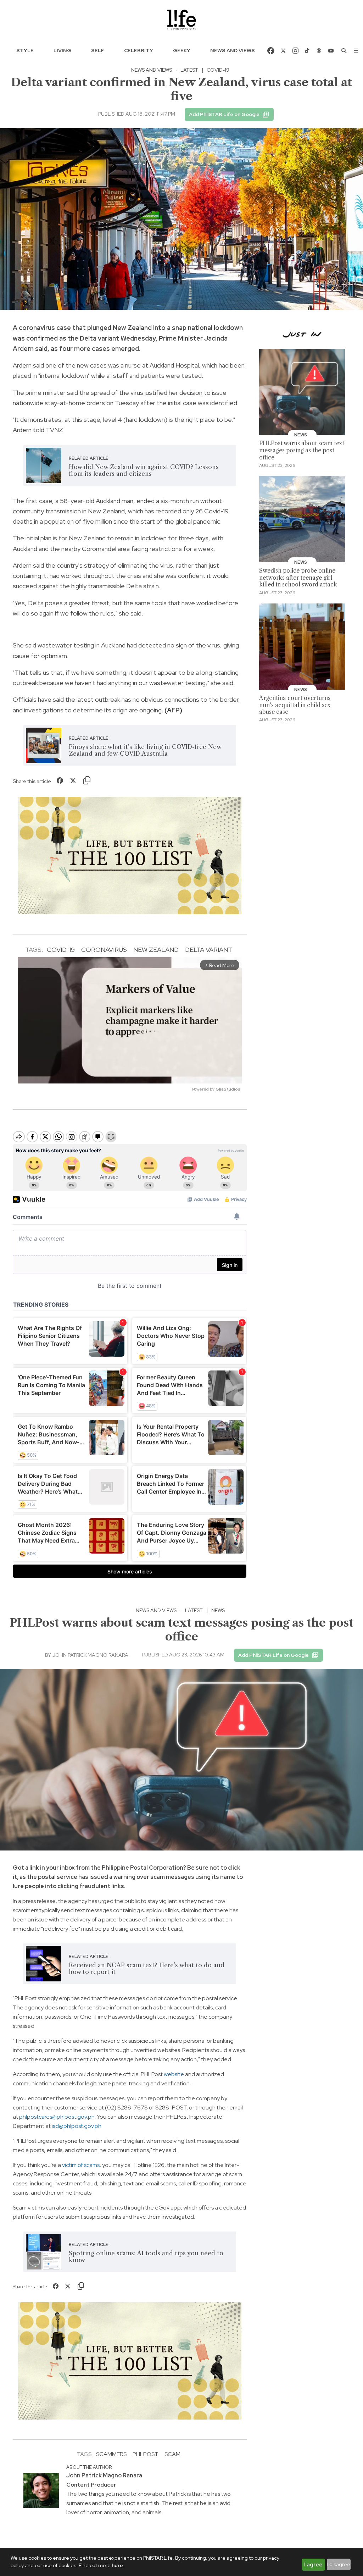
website (174, 2074)
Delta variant (209, 950)
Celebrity (139, 50)
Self (98, 50)
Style (25, 50)
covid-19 (61, 950)
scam (172, 2454)
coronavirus (104, 950)
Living (62, 50)
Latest (189, 70)
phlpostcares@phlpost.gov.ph (57, 2117)
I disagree (339, 2564)
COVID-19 (218, 70)
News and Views (233, 50)
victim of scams (81, 2165)
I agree (313, 2565)
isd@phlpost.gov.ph (77, 2126)
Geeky (182, 50)
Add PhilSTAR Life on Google (224, 114)
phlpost (146, 2454)
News (218, 1610)
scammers (111, 2454)
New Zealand (156, 950)
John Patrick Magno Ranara (90, 1655)
